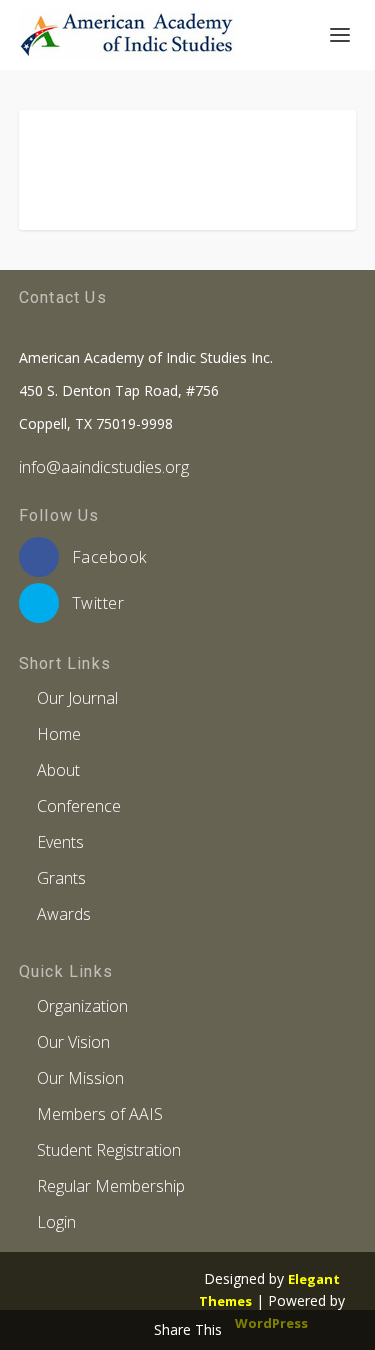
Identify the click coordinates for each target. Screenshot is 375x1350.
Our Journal (77, 698)
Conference (79, 806)
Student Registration (109, 1150)
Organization (82, 1006)
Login (56, 1222)
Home (59, 734)
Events (60, 842)
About (58, 770)
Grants (61, 878)
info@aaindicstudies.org (104, 467)
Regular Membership (111, 1186)
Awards (64, 914)
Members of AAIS (100, 1114)
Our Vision (73, 1042)
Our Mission (80, 1078)
